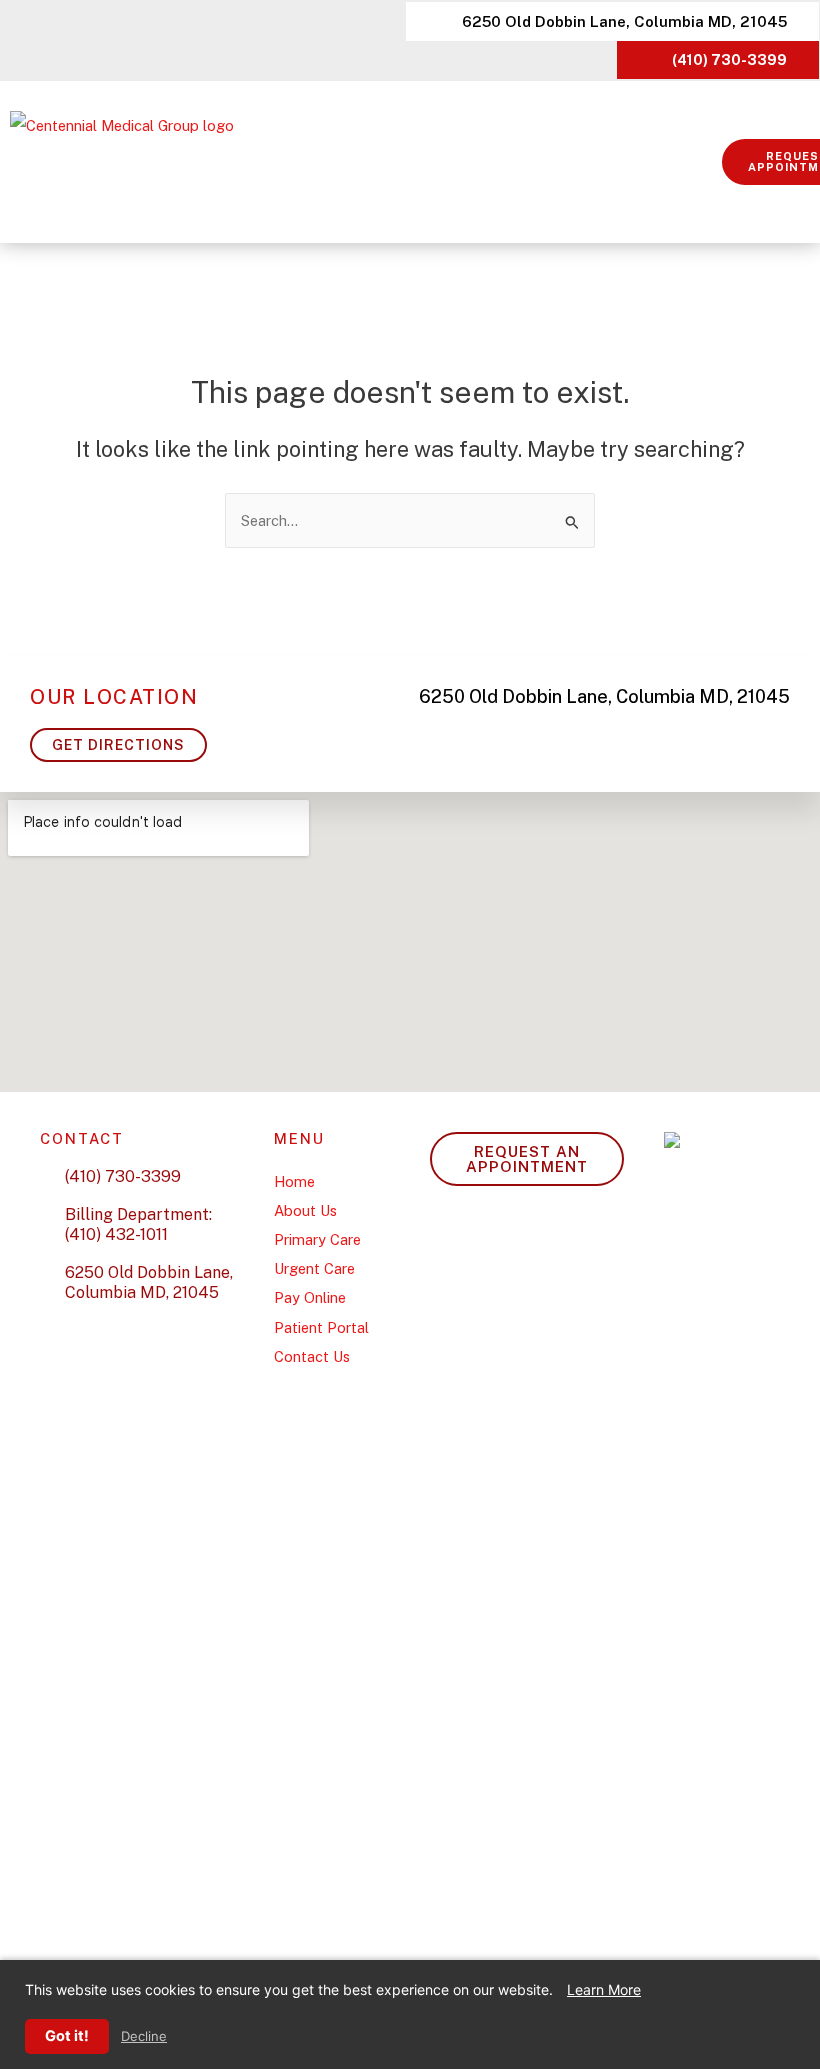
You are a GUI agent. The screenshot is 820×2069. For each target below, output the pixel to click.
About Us (305, 1210)
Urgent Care (314, 1268)
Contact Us (312, 1356)
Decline (144, 2036)
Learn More (604, 1989)
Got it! (67, 2036)
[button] (708, 162)
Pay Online (310, 1297)
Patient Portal (321, 1327)
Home (294, 1181)
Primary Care (317, 1239)
